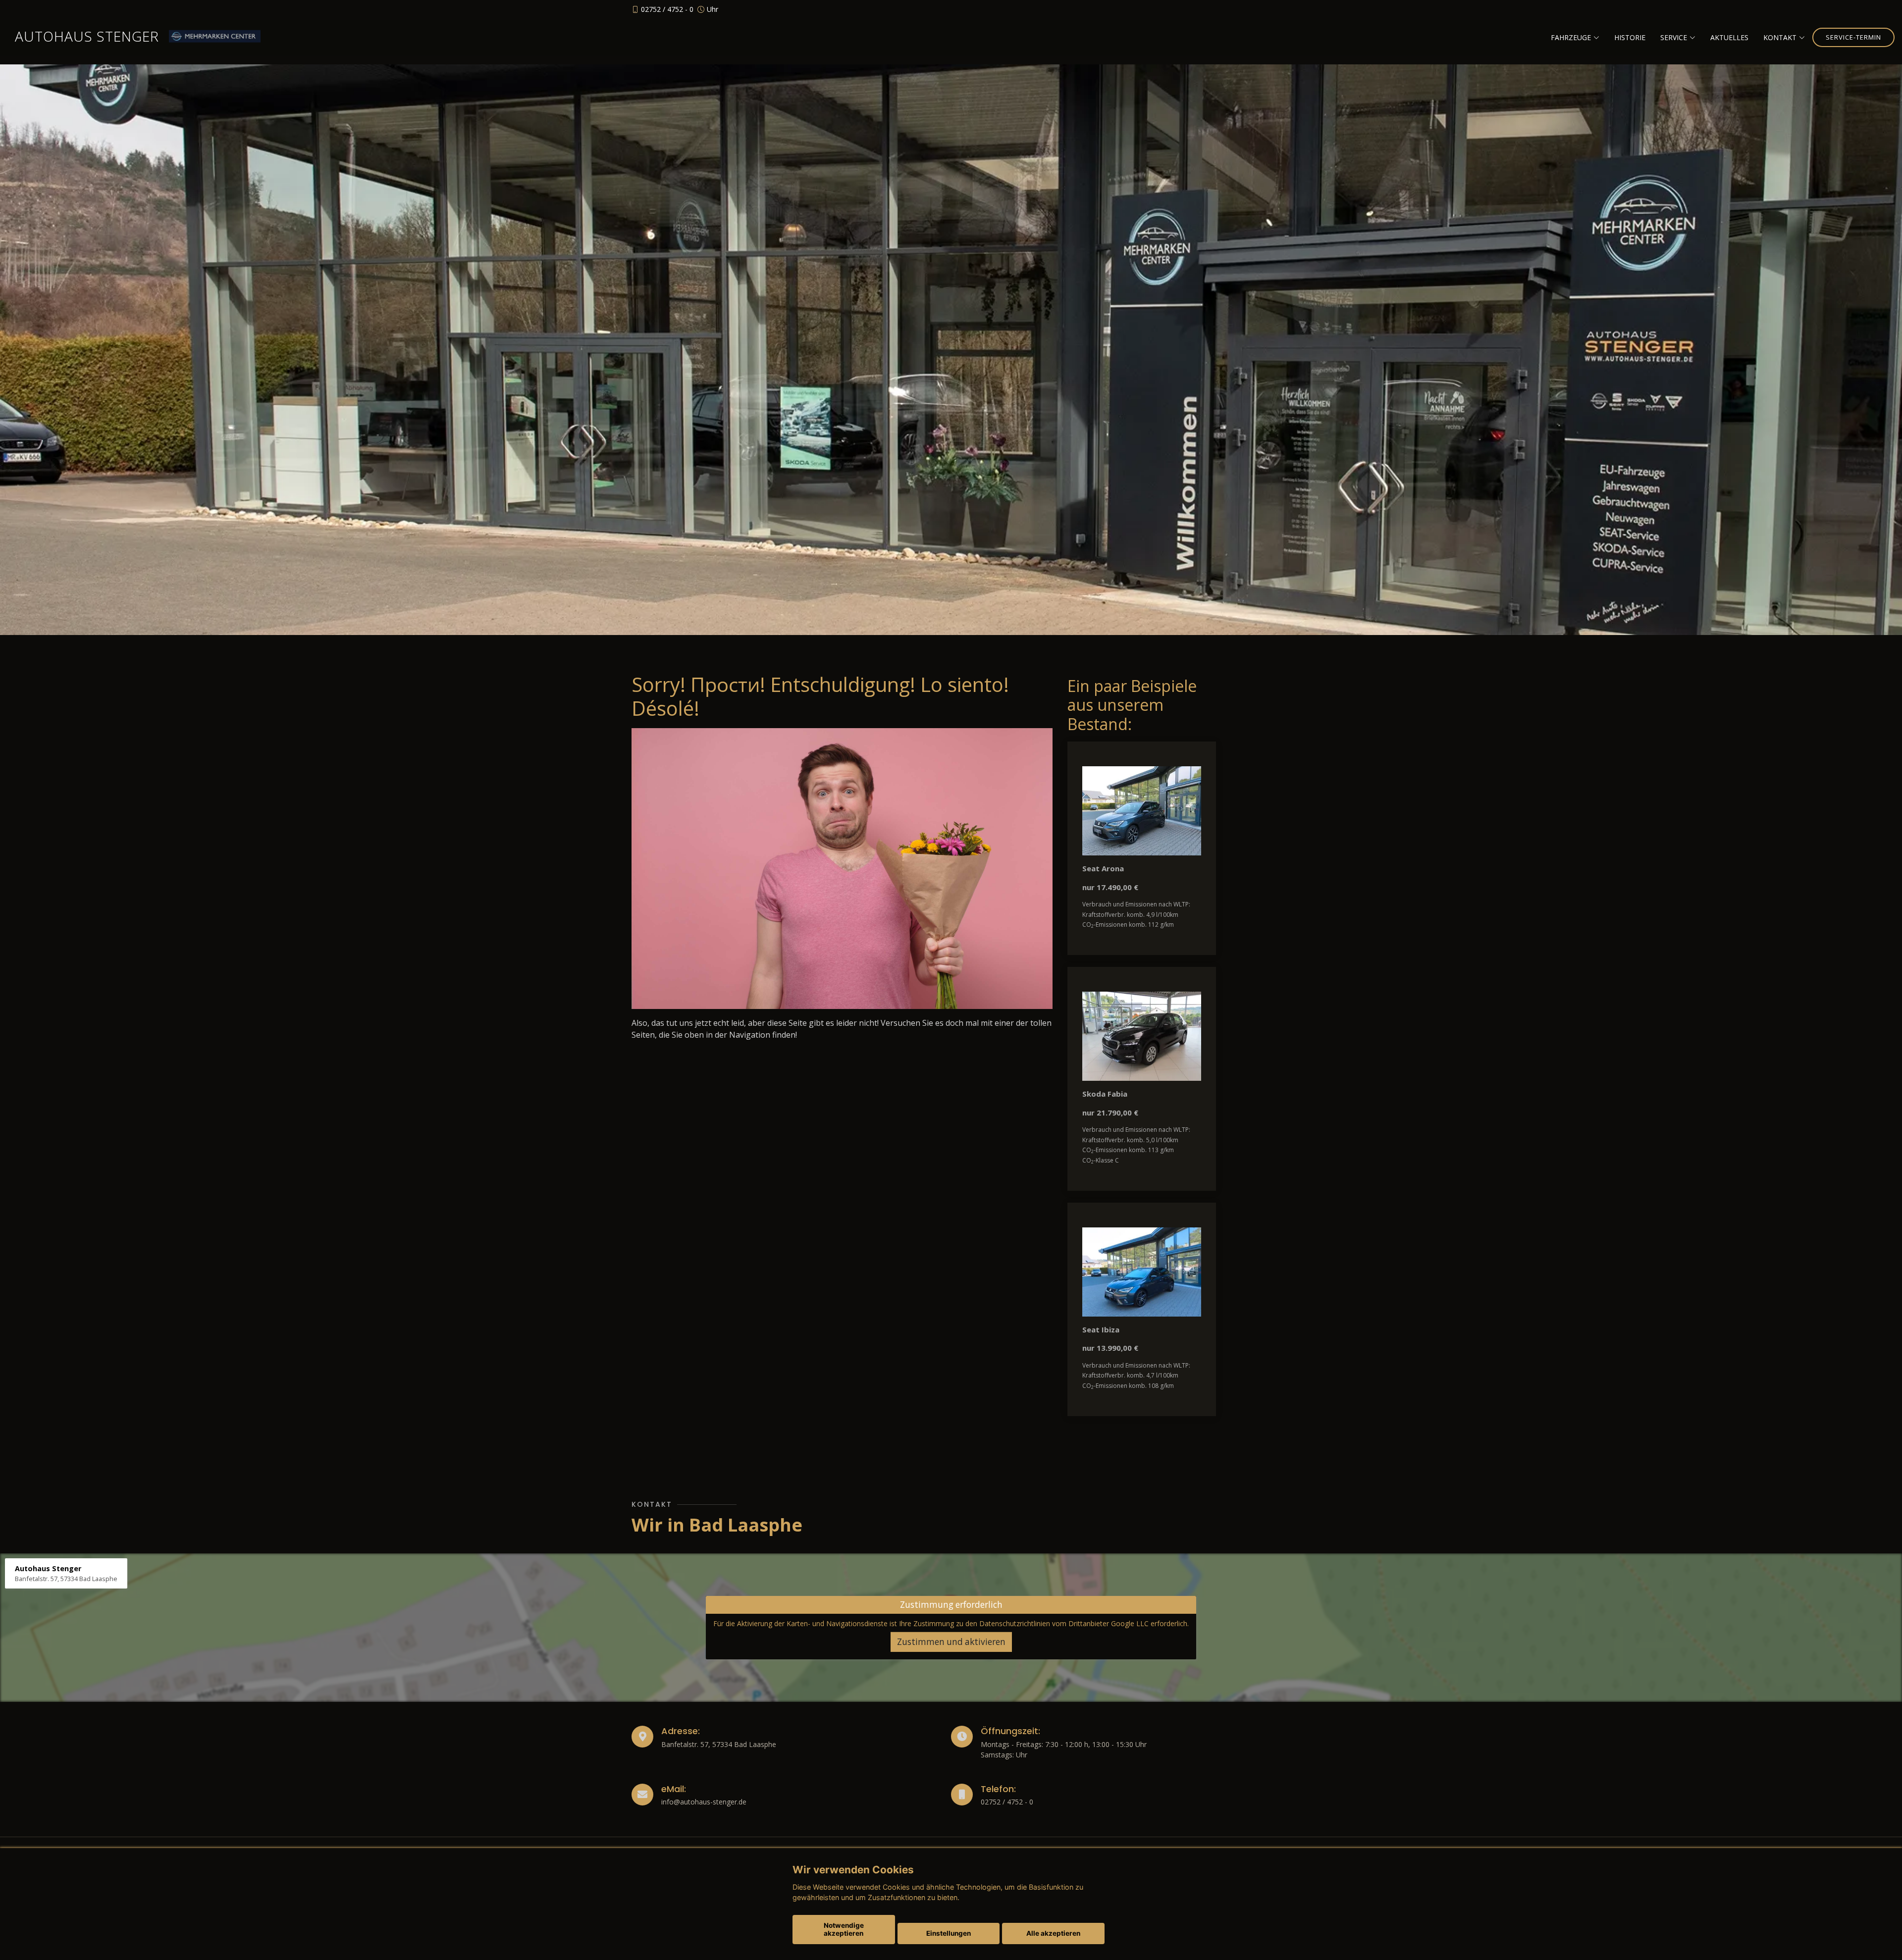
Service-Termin (1853, 37)
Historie (1630, 37)
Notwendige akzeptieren (844, 1929)
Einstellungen (949, 1933)
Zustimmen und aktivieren (951, 1642)
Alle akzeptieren (1053, 1933)
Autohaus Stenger (87, 36)
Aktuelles (1729, 37)
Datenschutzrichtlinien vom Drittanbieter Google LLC (1064, 1623)
